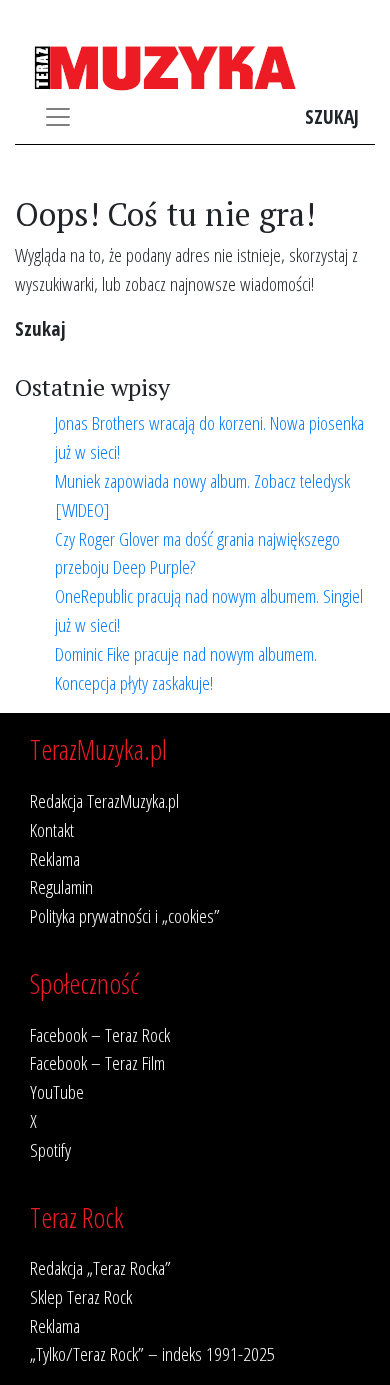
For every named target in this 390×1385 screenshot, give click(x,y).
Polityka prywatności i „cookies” (125, 915)
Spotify (50, 1149)
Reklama (55, 858)
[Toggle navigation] (58, 117)
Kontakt (52, 829)
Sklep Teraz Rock (81, 1296)
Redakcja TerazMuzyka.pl (104, 800)
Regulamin (61, 886)
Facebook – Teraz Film (97, 1062)
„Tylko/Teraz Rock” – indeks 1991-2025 (152, 1353)
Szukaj (332, 116)
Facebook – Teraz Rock (100, 1034)
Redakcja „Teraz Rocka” (100, 1267)
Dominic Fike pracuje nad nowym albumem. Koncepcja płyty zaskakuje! (186, 668)
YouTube (57, 1091)
